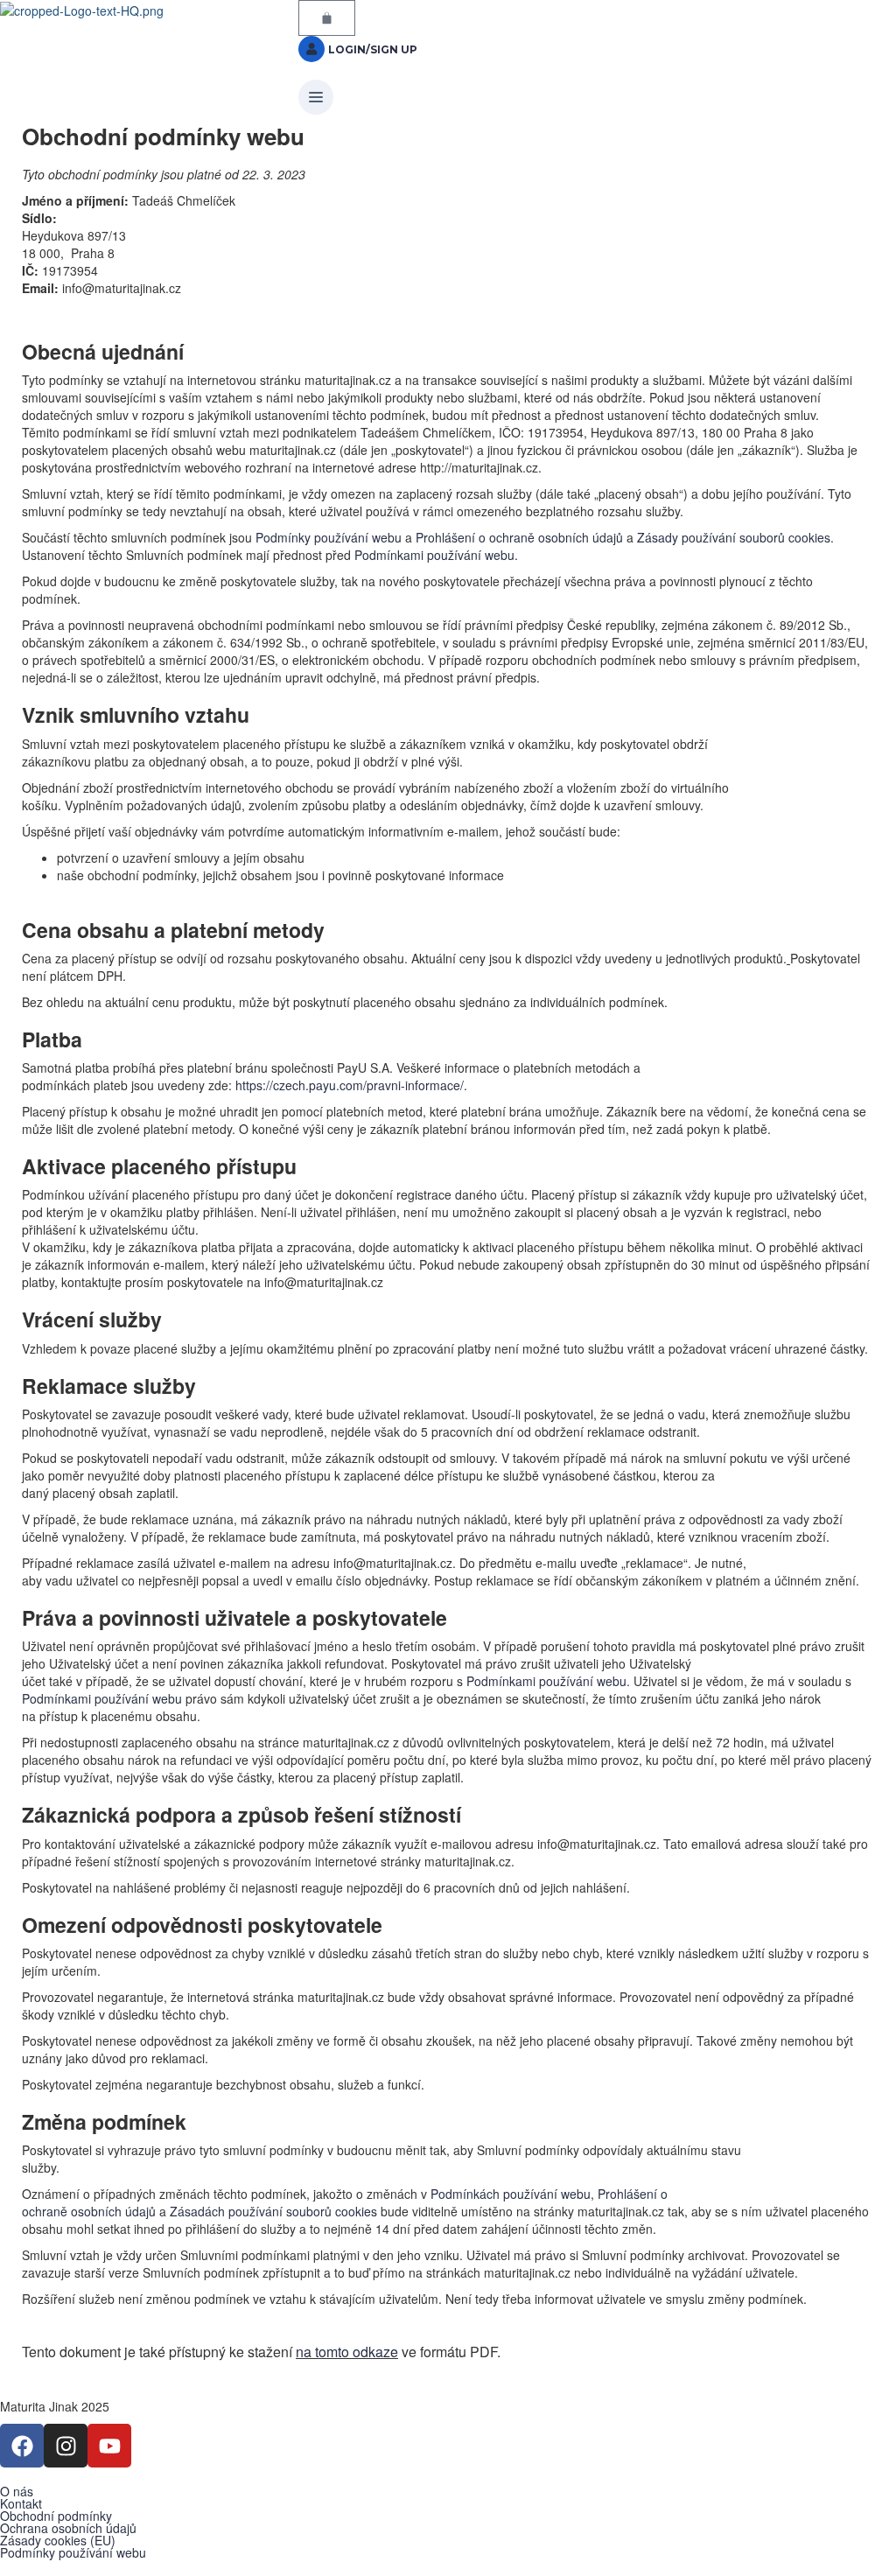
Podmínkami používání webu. (434, 555)
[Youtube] (109, 2446)
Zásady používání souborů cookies (734, 537)
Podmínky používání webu (329, 537)
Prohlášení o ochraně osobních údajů (519, 537)
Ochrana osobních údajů (68, 2528)
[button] (448, 98)
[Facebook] (22, 2446)
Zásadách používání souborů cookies (273, 2211)
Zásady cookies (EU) (58, 2540)
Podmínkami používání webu (546, 1681)
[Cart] (327, 18)
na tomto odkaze (347, 2352)
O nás (17, 2491)
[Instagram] (66, 2446)
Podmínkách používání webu (511, 2194)
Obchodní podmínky (56, 2516)
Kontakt (21, 2503)
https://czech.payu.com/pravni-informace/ (350, 1085)
